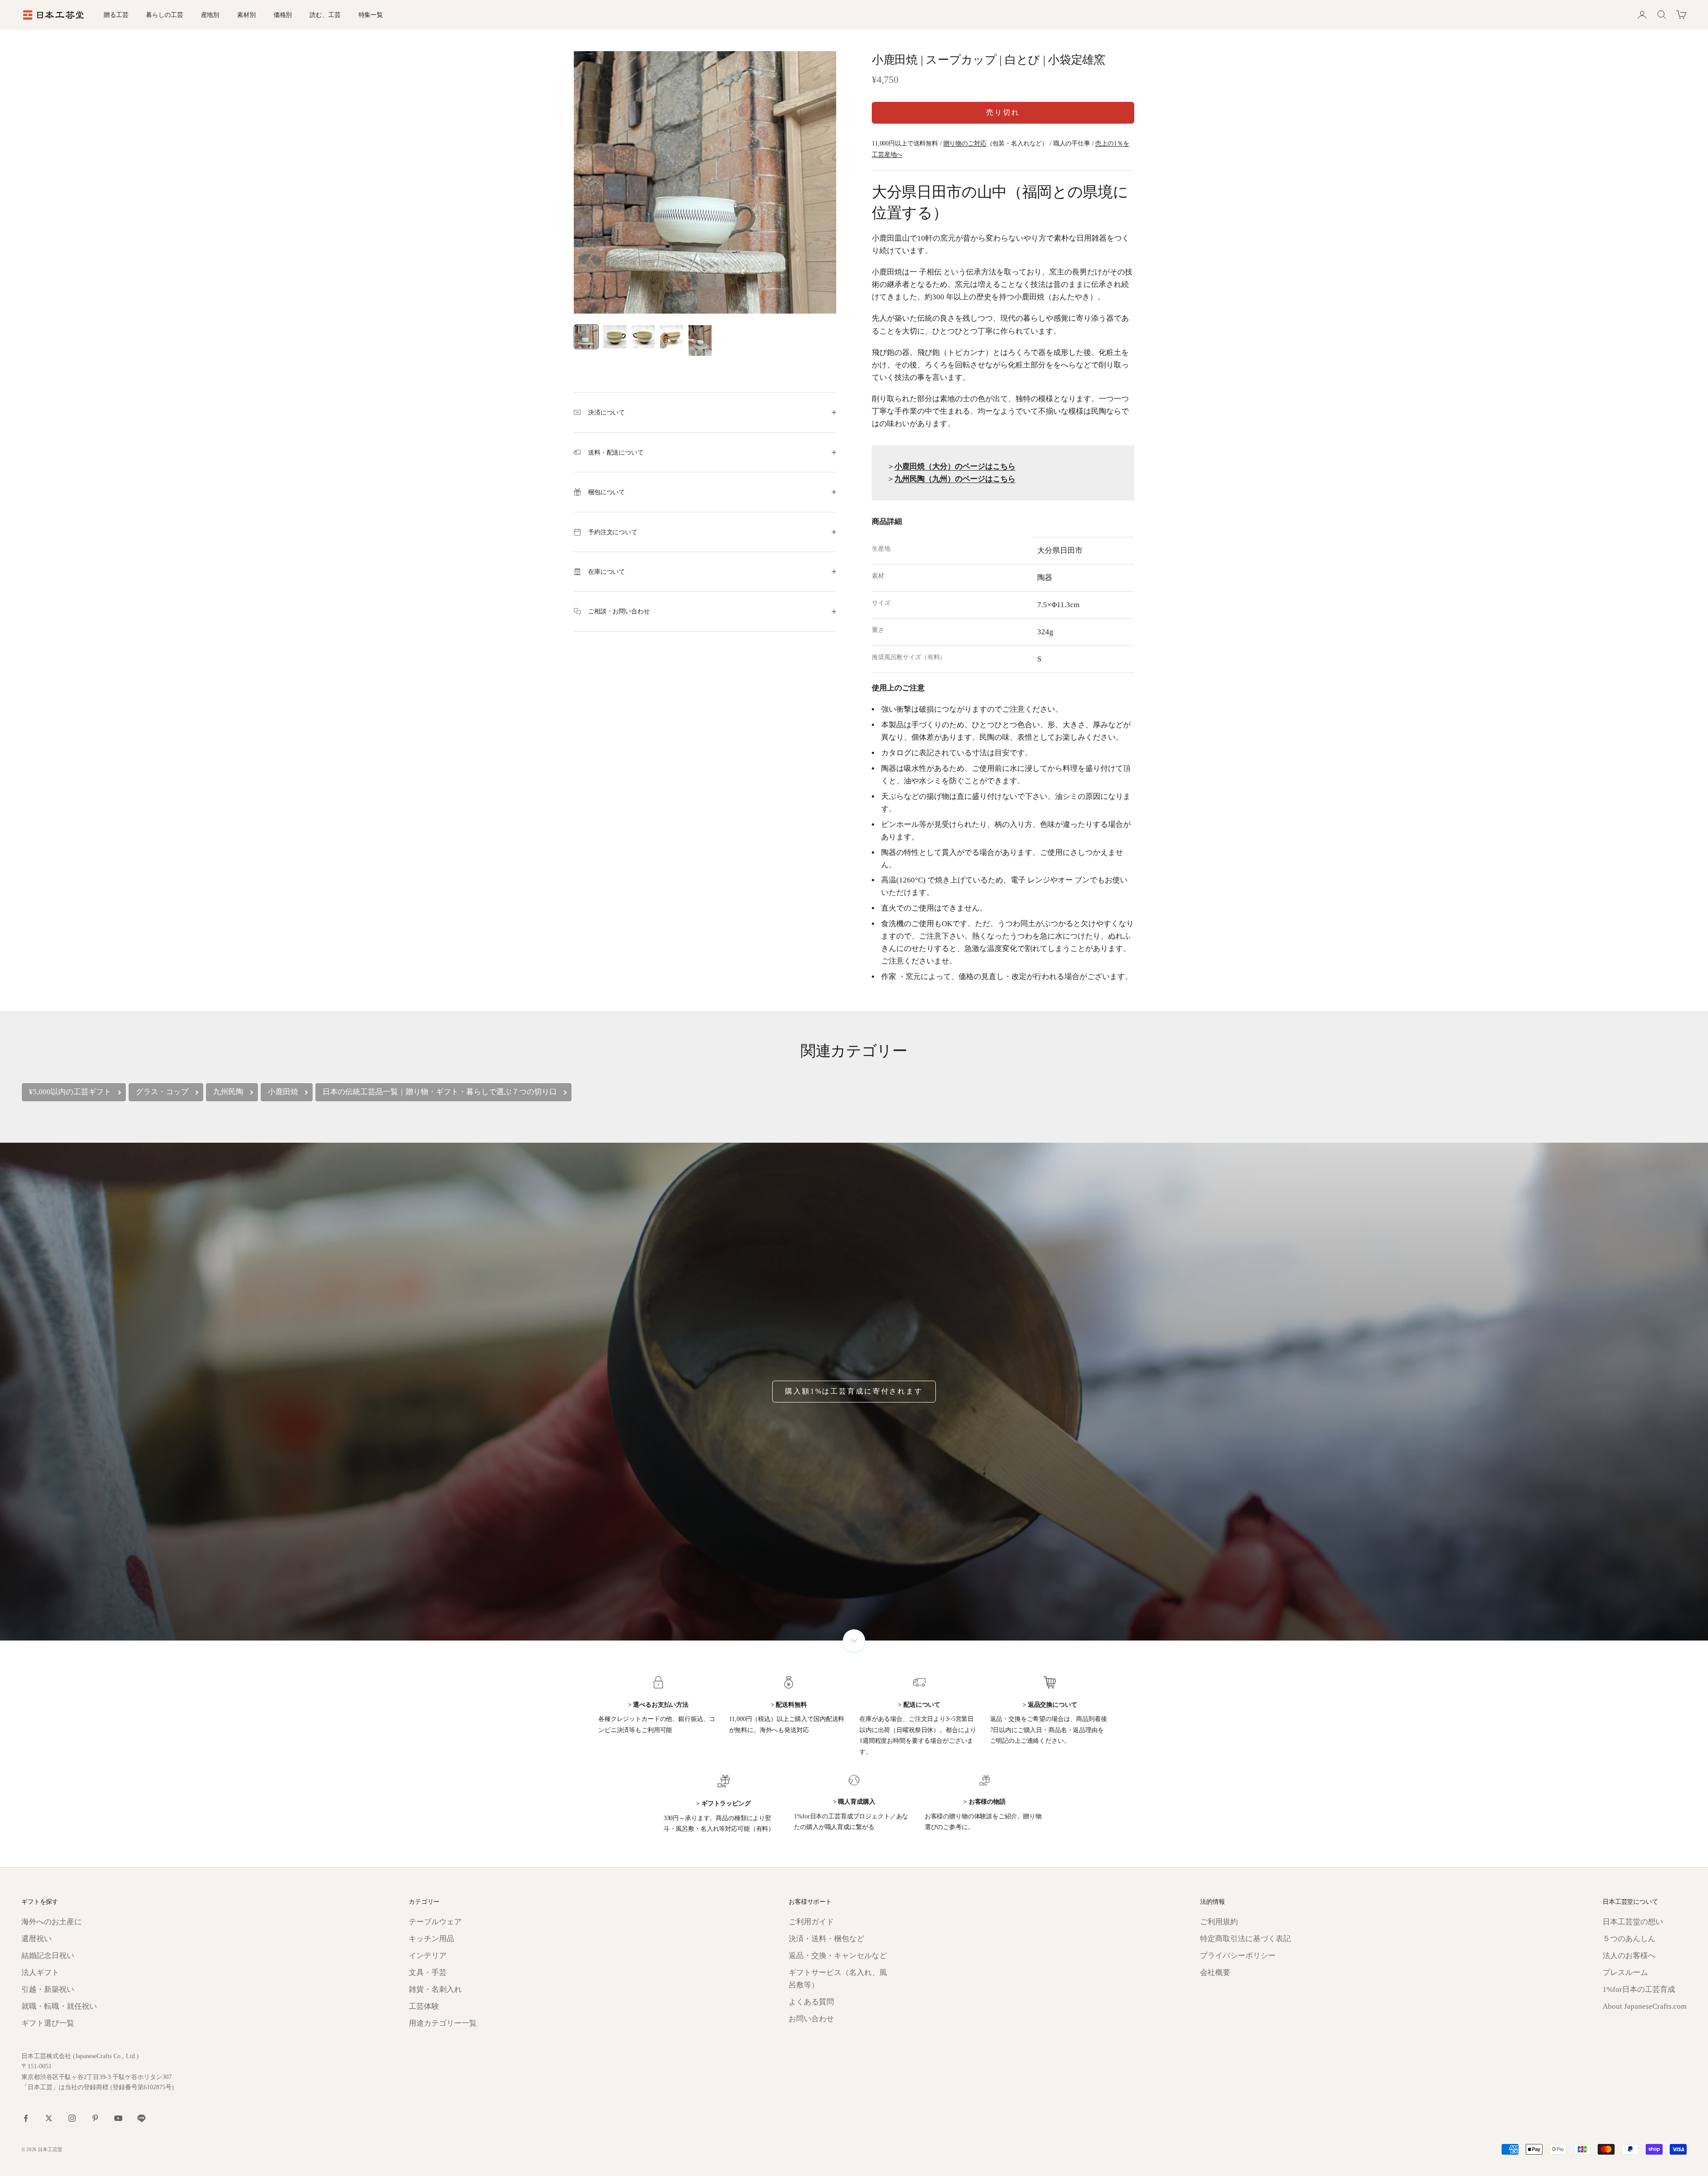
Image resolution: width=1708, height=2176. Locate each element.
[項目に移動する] (586, 337)
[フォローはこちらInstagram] (72, 2118)
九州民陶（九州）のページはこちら (955, 479)
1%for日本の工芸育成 (1639, 1989)
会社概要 (1215, 1973)
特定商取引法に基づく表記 (1245, 1939)
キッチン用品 (431, 1939)
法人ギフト (40, 1973)
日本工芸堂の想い (1633, 1922)
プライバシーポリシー (1238, 1956)
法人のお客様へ (1629, 1956)
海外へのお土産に (52, 1922)
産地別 (210, 15)
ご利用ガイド (811, 1922)
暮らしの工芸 (164, 15)
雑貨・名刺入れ (435, 1989)
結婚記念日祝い (48, 1956)
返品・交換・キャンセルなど (838, 1956)
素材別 (246, 15)
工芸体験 (424, 2006)
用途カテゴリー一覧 (443, 2023)
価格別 (283, 15)
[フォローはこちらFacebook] (26, 2118)
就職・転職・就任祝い (59, 2006)
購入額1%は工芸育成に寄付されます (854, 1391)
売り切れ (1003, 112)
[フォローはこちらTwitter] (49, 2118)
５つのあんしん (1629, 1939)
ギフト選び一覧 (48, 2023)
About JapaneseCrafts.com (1645, 2006)
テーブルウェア (435, 1922)
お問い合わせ (811, 2019)
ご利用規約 (1219, 1922)
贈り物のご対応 (965, 143)
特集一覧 (371, 15)
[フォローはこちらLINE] (141, 2118)
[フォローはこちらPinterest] (95, 2118)
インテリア (428, 1956)
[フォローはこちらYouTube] (118, 2118)
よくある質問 (811, 2002)
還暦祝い (36, 1939)
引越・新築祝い (48, 1989)
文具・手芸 (428, 1973)
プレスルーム (1625, 1973)
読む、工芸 (325, 15)
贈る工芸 (116, 15)
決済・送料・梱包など (826, 1939)
